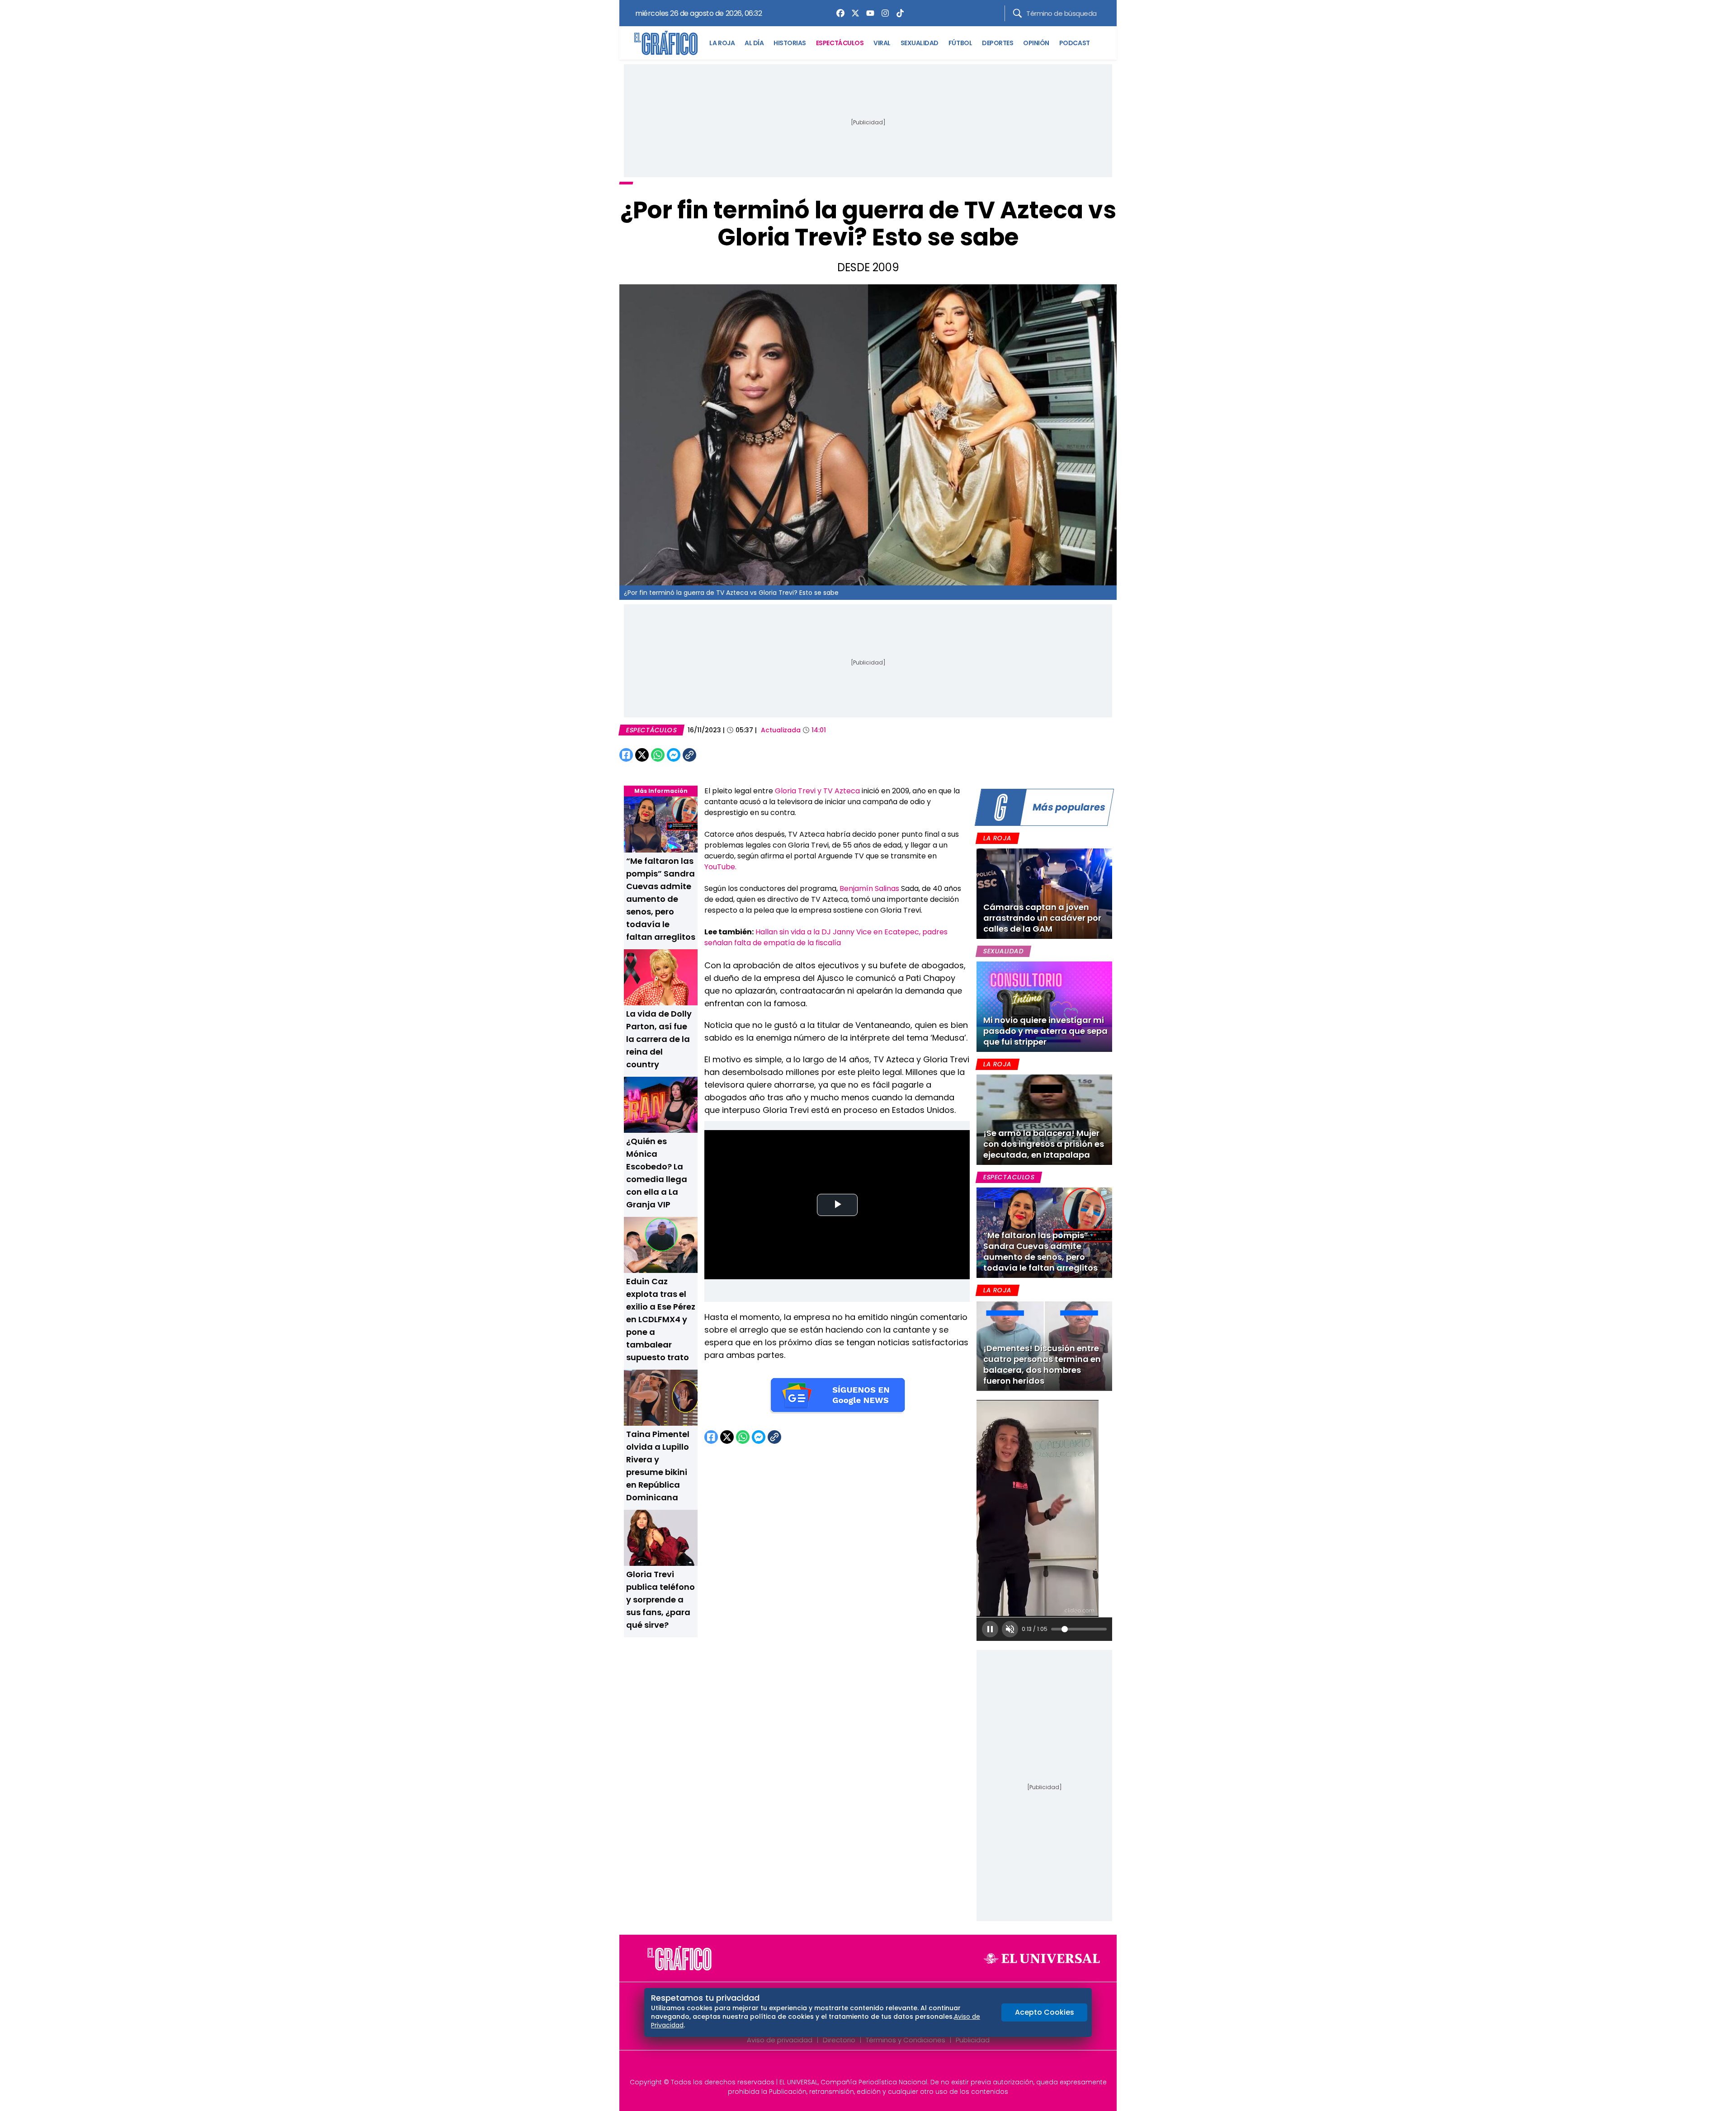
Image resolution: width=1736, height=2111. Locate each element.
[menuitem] (838, 13)
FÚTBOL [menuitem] (960, 43)
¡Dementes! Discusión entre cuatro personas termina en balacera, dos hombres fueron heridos (1042, 1364)
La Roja (997, 838)
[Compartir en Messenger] (674, 755)
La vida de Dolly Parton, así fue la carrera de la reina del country (659, 1039)
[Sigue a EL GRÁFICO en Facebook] (859, 2067)
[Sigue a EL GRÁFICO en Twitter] (865, 2067)
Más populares (1069, 807)
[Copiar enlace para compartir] (712, 755)
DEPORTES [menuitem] (998, 43)
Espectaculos (1009, 1177)
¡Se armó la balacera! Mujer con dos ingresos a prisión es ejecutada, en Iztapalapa (1044, 1144)
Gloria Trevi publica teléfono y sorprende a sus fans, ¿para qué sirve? (660, 1600)
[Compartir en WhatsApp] (658, 755)
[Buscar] (1017, 13)
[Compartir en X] (642, 755)
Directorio (839, 2040)
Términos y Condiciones (906, 2040)
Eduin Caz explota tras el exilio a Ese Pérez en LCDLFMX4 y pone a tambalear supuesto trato (661, 1319)
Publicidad (973, 2040)
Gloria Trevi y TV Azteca (818, 791)
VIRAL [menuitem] (882, 43)
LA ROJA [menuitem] (722, 43)
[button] (990, 1629)
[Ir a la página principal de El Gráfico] (666, 43)
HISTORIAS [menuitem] (790, 43)
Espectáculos (651, 730)
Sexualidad (1003, 951)
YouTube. (720, 867)
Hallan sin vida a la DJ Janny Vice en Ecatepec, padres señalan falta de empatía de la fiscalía (826, 937)
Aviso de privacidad (780, 2040)
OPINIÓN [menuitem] (1036, 43)
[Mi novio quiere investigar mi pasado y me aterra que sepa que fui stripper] (1044, 1007)
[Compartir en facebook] (626, 755)
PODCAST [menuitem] (1075, 43)
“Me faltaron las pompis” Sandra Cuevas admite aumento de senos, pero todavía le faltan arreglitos (661, 899)
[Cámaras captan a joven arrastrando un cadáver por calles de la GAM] (1044, 894)
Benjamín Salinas (869, 888)
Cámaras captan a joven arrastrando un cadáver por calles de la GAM (1042, 918)
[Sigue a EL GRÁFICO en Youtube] (877, 2067)
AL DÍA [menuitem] (754, 43)
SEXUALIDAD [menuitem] (920, 43)
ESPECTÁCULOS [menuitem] (840, 43)
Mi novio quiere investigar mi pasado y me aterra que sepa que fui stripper (1045, 1031)
